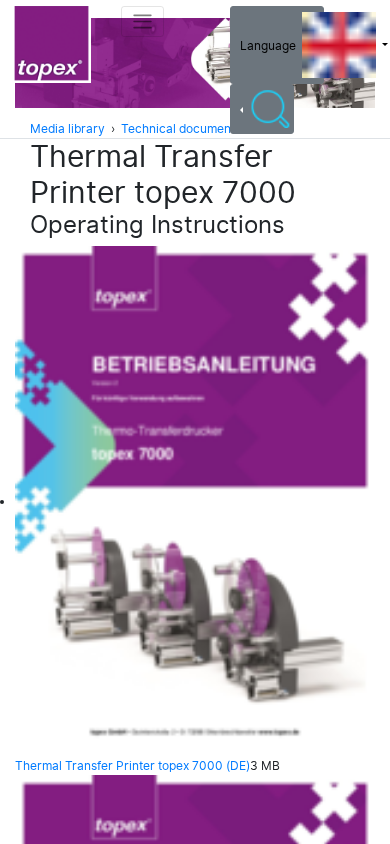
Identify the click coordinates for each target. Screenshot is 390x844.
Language (271, 45)
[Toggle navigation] (142, 21)
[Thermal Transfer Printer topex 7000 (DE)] (195, 502)
